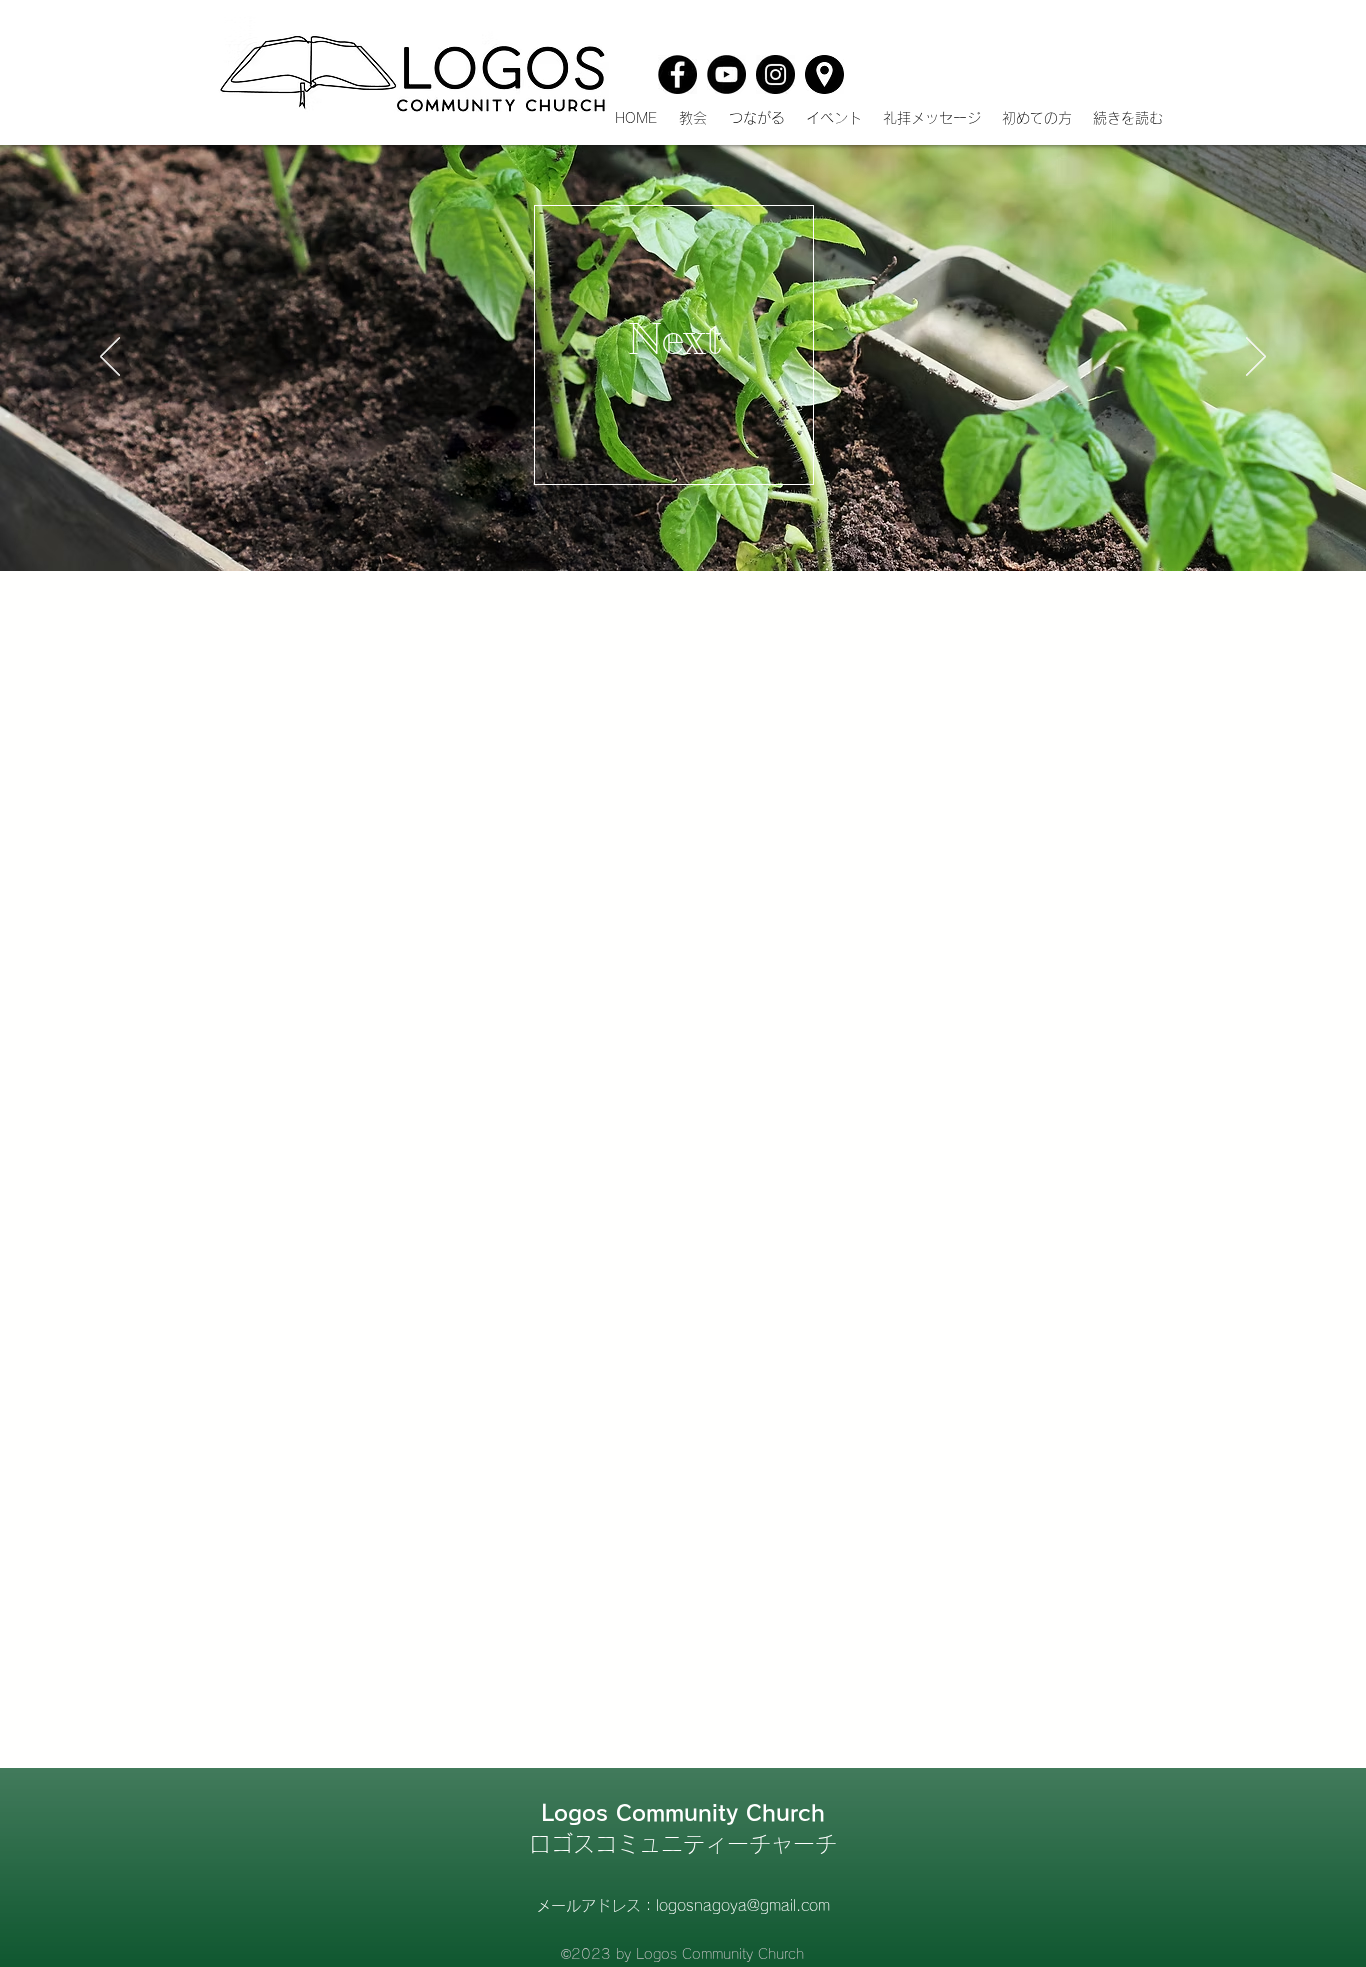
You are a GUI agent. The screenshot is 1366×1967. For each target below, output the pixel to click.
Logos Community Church (683, 1813)
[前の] (110, 358)
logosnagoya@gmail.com (743, 1905)
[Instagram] (775, 74)
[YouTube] (726, 74)
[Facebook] (677, 74)
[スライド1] (683, 531)
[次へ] (1256, 358)
